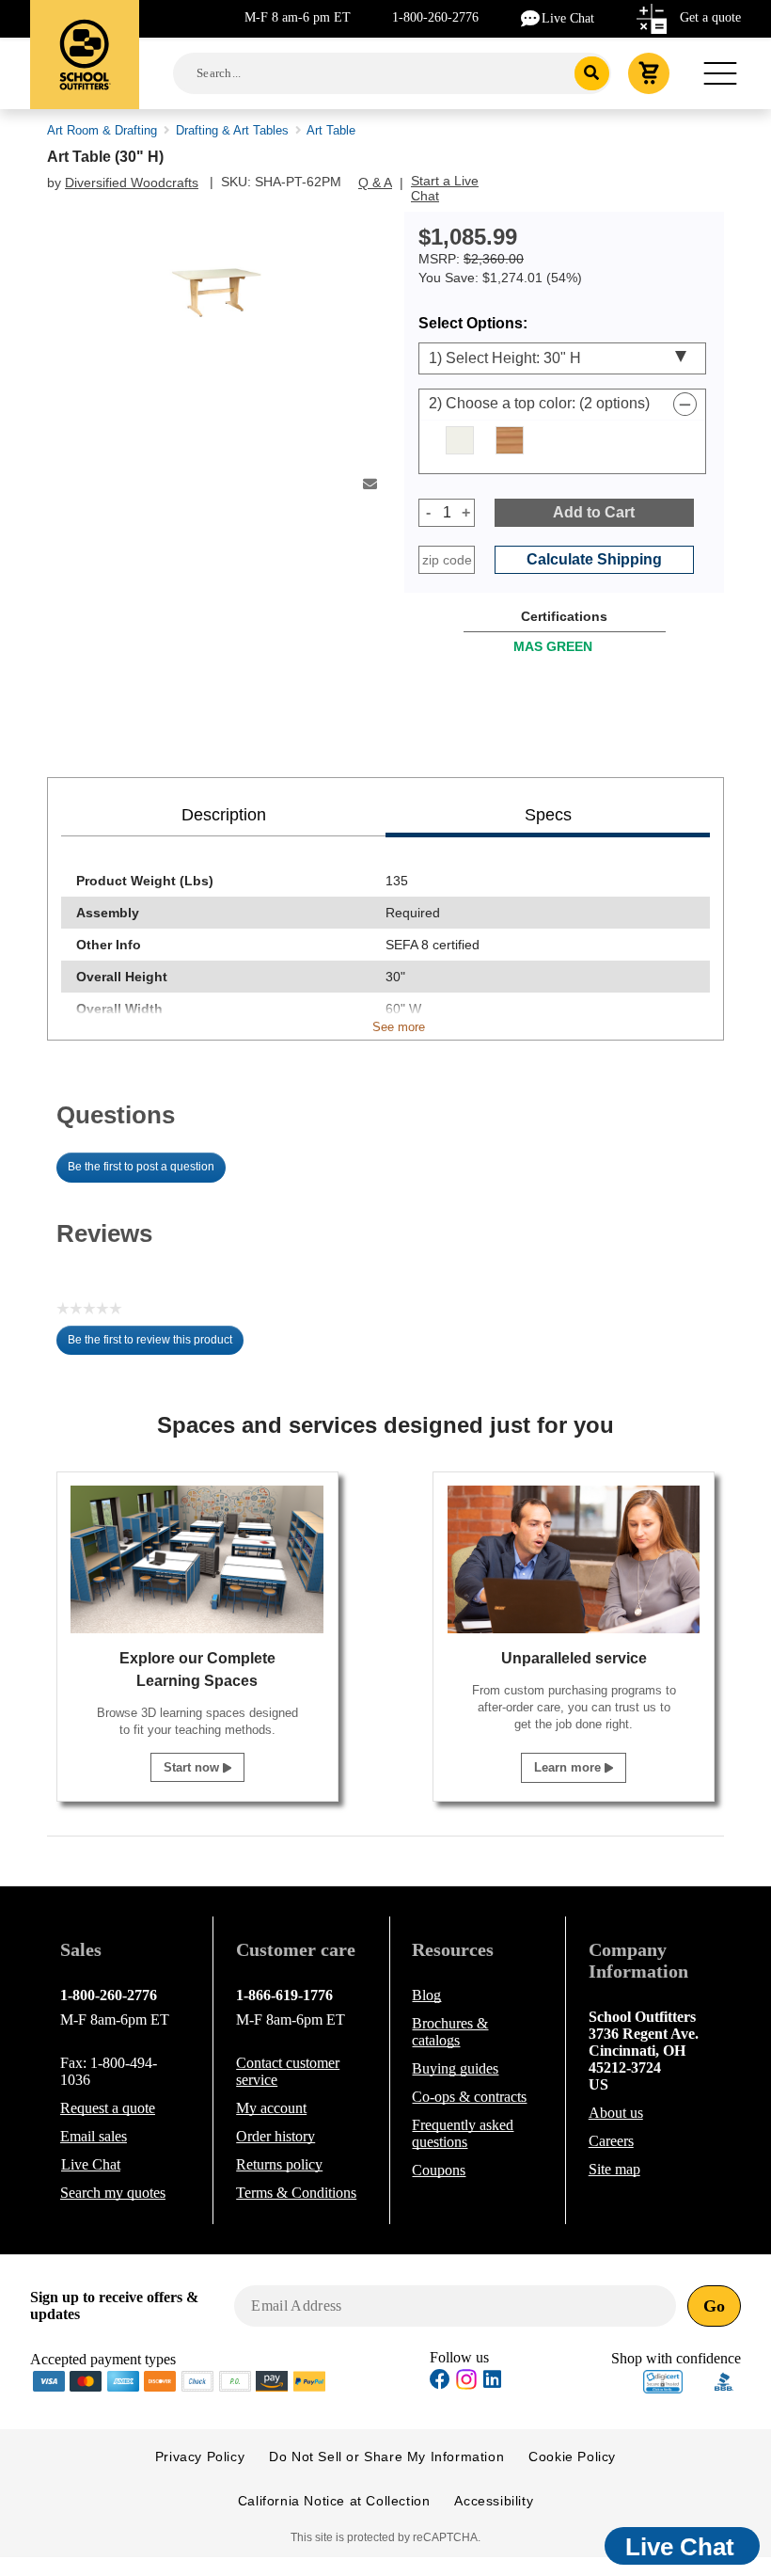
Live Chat (568, 18)
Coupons (439, 2170)
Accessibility (494, 2501)
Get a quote (710, 17)
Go (714, 2306)
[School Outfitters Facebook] (440, 2382)
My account (271, 2108)
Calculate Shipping (594, 559)
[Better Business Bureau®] (724, 2380)
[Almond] (460, 440)
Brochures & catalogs (450, 2032)
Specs (548, 815)
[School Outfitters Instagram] (466, 2385)
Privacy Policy (200, 2457)
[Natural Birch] (510, 440)
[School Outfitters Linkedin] (492, 2382)
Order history (275, 2136)
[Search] (592, 73)
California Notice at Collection (334, 2501)
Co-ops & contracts (469, 2097)
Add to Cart (594, 512)
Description (224, 815)
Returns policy (279, 2164)
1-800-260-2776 (435, 17)
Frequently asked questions (463, 2133)
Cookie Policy (572, 2457)
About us (616, 2113)
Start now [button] (193, 1767)
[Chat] (531, 17)
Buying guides (455, 2068)
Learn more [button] (569, 1767)
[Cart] (649, 73)
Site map (614, 2169)
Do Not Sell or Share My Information (386, 2457)
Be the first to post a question (141, 1167)
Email (94, 2136)
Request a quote (108, 2108)
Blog (426, 1995)
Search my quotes (113, 2193)
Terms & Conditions (296, 2193)
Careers (611, 2141)
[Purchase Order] (235, 2380)
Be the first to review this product (156, 1344)
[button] (663, 2382)
